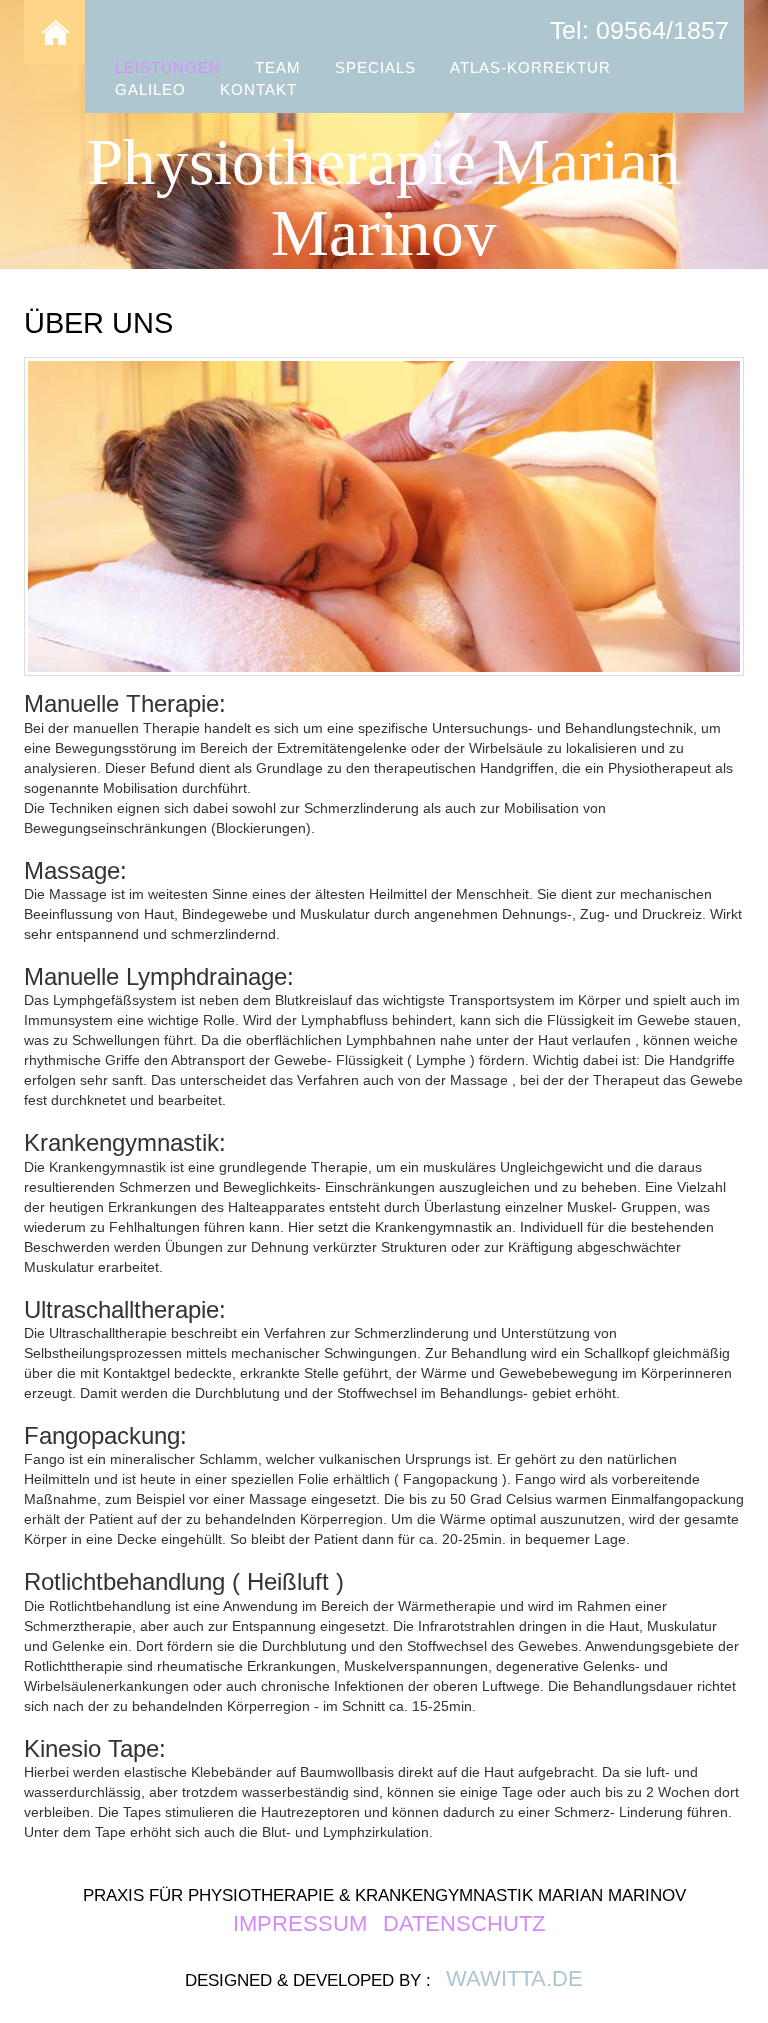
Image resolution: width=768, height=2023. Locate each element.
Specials (375, 67)
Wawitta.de (514, 1978)
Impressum (303, 1923)
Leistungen (168, 67)
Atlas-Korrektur (530, 67)
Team (278, 67)
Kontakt (258, 89)
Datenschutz (464, 1923)
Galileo (150, 89)
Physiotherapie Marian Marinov (384, 198)
